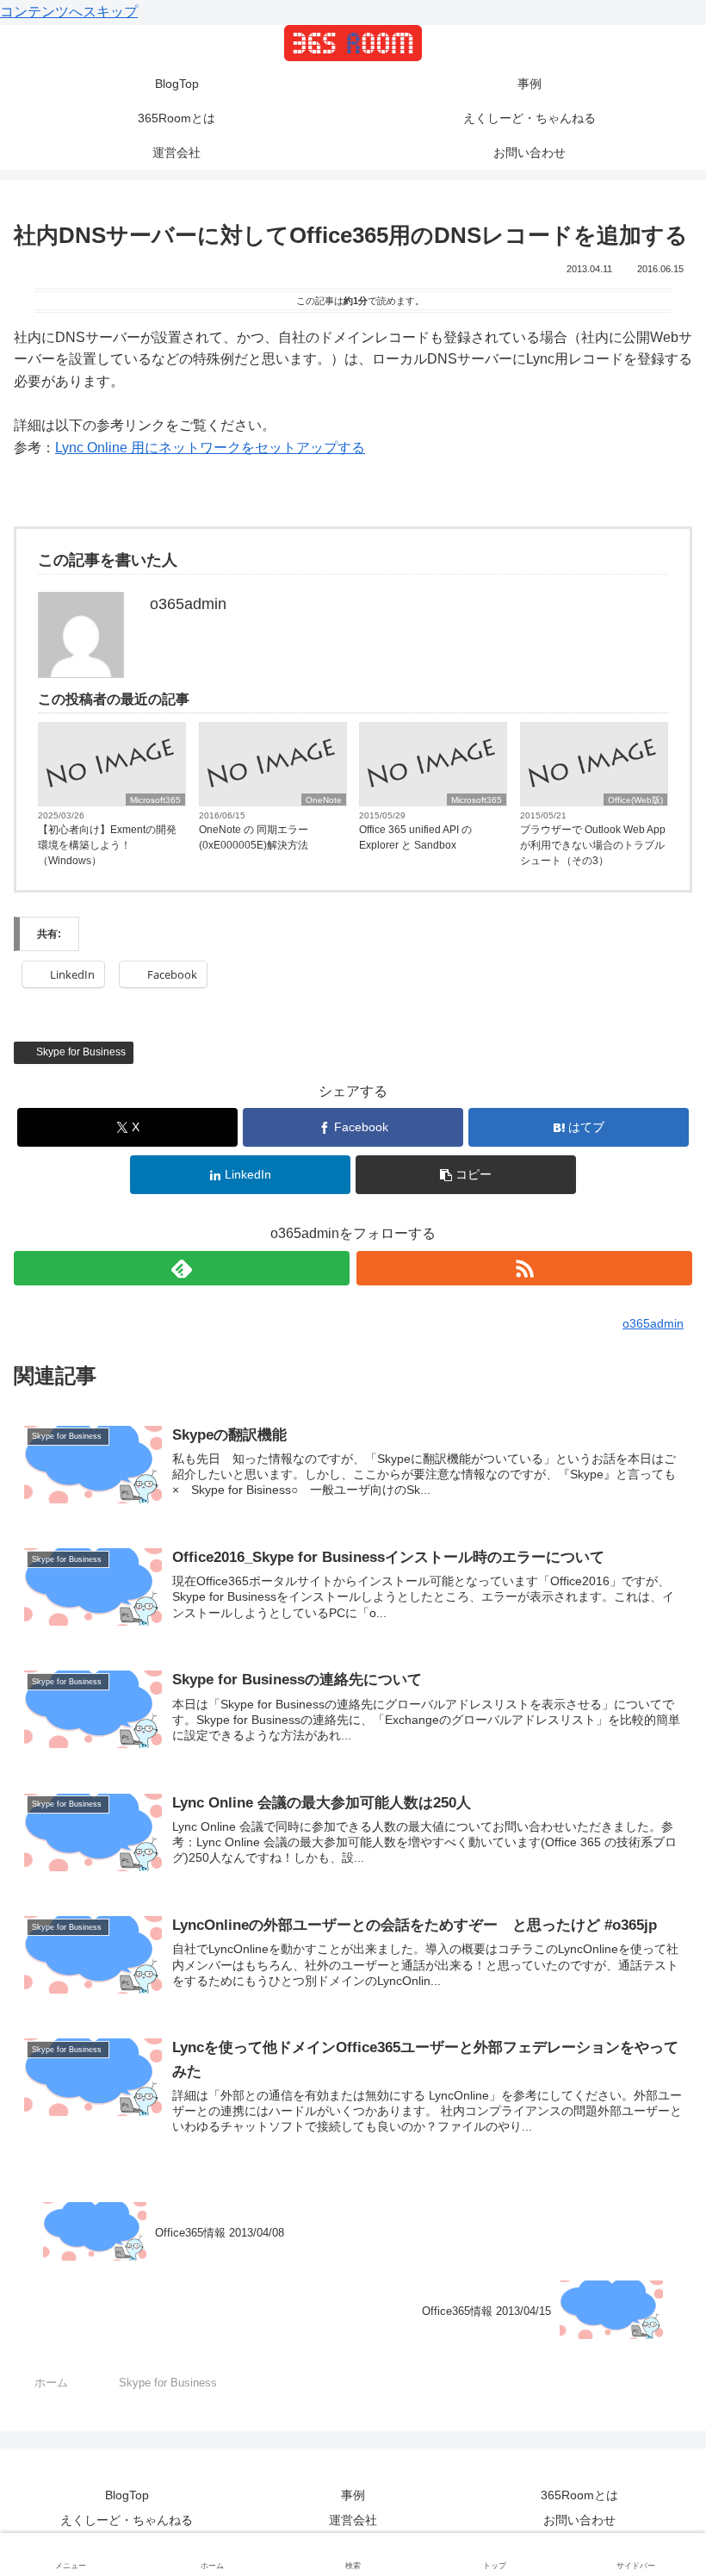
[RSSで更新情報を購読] (524, 1268)
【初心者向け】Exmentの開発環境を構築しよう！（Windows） (107, 845)
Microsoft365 (155, 800)
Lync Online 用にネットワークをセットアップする (210, 448)
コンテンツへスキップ (69, 12)
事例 (353, 2495)
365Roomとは (579, 2495)
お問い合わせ (579, 2520)
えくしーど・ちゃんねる (127, 2520)
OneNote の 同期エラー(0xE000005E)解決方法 (254, 837)
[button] (466, 1175)
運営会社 (353, 2520)
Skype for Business (82, 1052)
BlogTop (127, 2495)
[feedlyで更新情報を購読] (182, 1268)
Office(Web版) (635, 800)
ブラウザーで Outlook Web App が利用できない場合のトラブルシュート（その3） (593, 845)
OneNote (324, 800)
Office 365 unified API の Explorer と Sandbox (415, 837)
